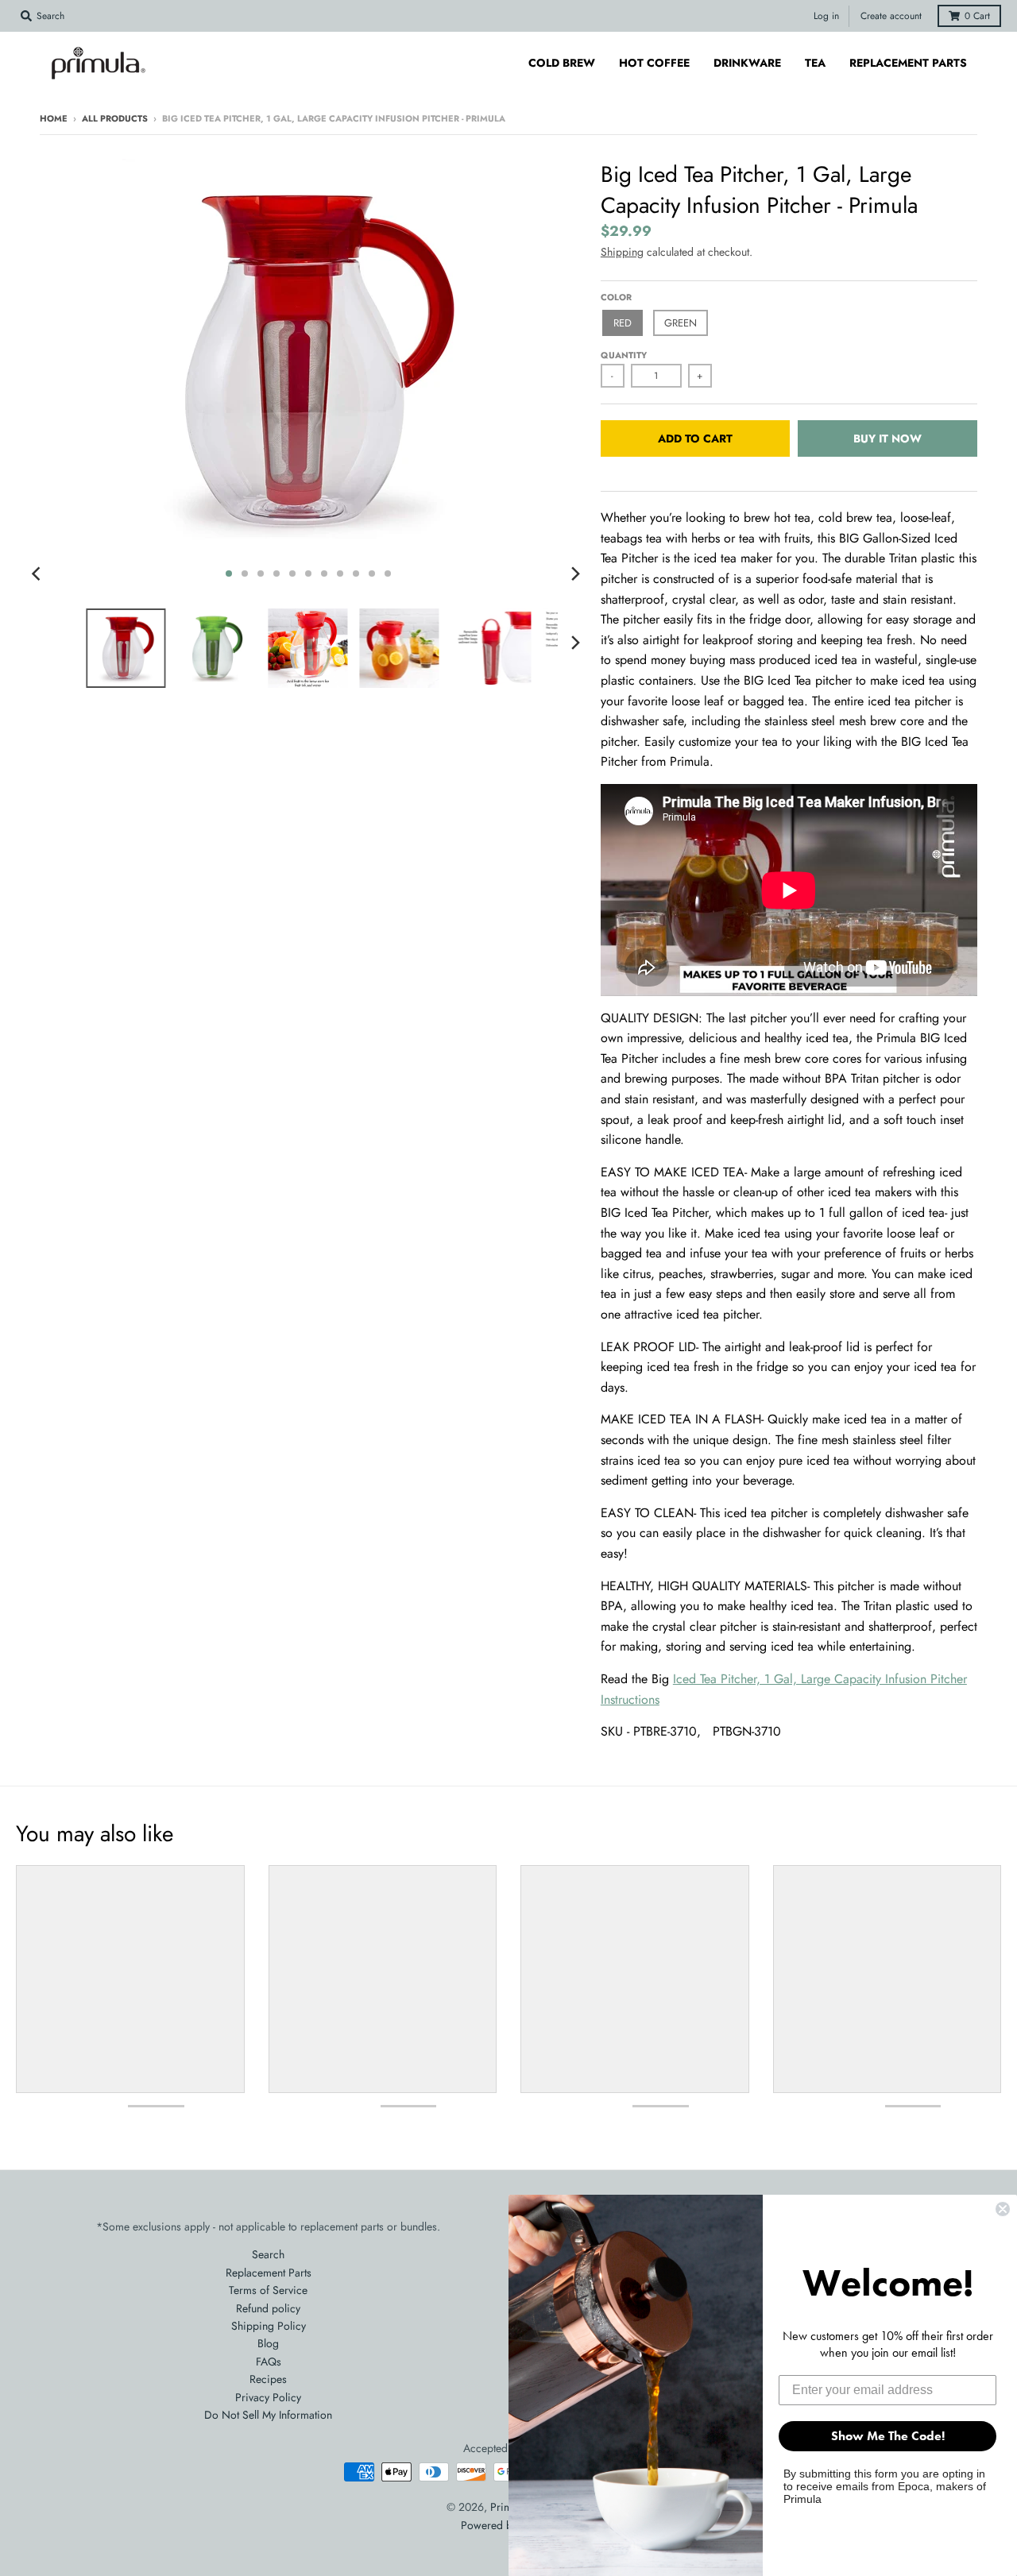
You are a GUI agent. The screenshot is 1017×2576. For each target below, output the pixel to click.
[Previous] (38, 574)
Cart (977, 16)
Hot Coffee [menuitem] (654, 63)
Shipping (622, 252)
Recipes (268, 2379)
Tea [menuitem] (815, 63)
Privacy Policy (268, 2397)
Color (616, 297)
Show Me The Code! (888, 2436)
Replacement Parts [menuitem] (908, 63)
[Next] (575, 574)
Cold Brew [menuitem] (562, 63)
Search (268, 2254)
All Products (115, 118)
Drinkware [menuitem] (747, 63)
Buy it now (887, 438)
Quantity (624, 355)
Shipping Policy (269, 2326)
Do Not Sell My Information (268, 2415)
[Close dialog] (1003, 2209)
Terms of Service (268, 2290)
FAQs (269, 2362)
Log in (826, 16)
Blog (268, 2343)
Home (54, 118)
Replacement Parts (269, 2273)
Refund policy (268, 2308)
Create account (891, 16)
